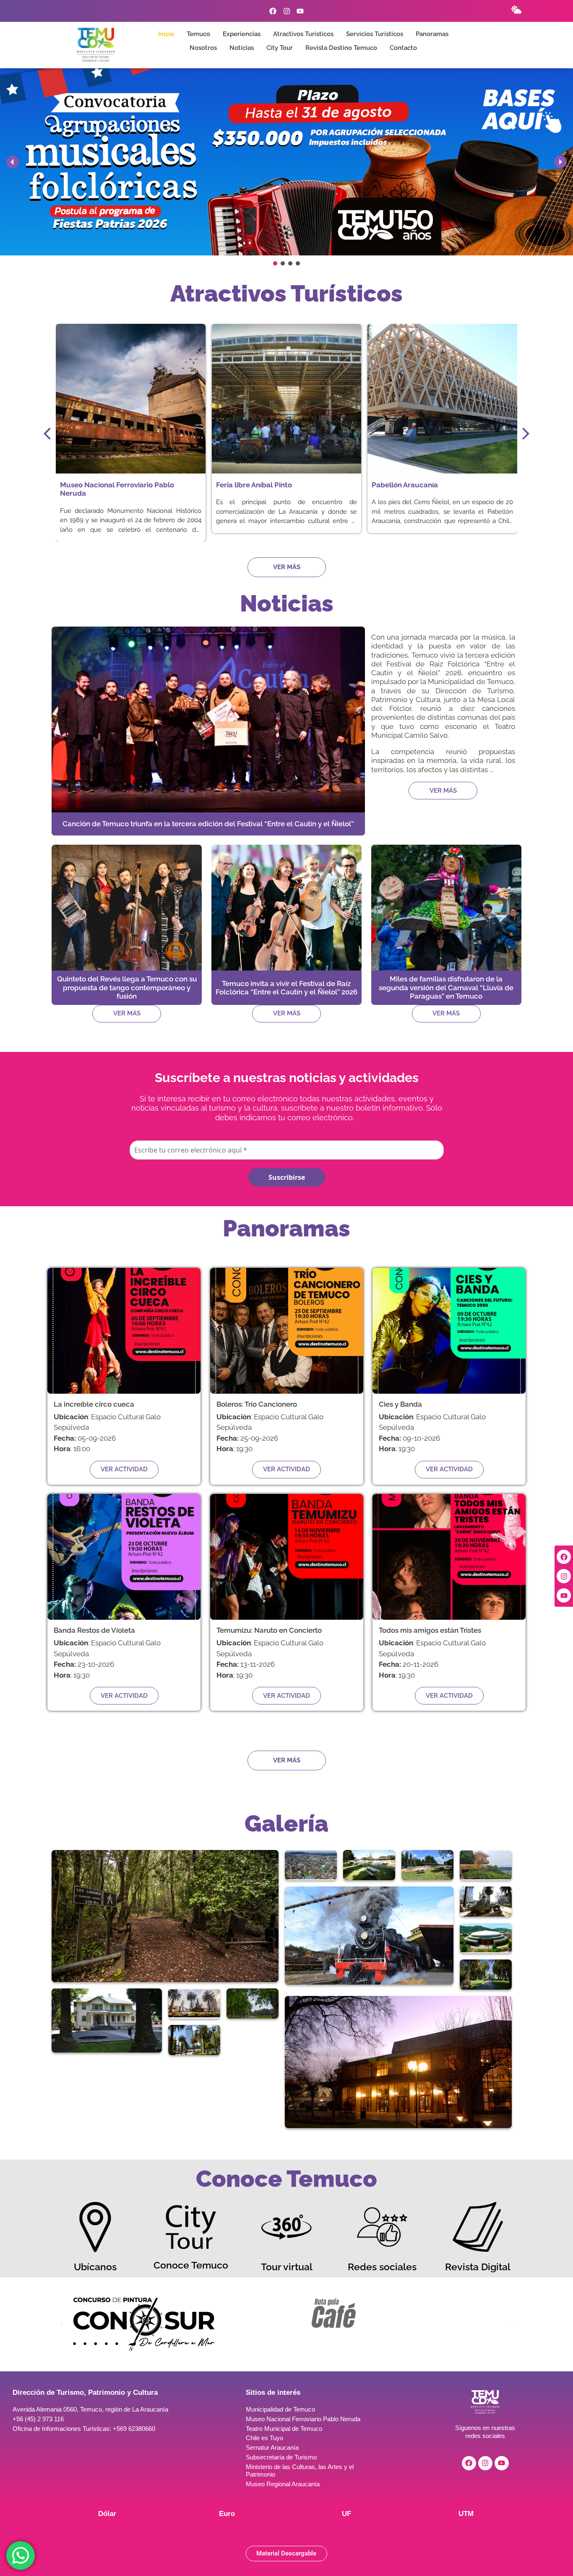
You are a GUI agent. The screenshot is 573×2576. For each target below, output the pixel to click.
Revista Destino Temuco (341, 48)
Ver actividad (124, 1469)
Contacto (403, 48)
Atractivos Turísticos (303, 34)
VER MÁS (443, 791)
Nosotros (203, 48)
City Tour (280, 48)
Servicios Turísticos (375, 34)
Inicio (166, 34)
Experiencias (242, 34)
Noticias (242, 48)
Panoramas (432, 34)
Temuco (198, 34)
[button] (286, 162)
